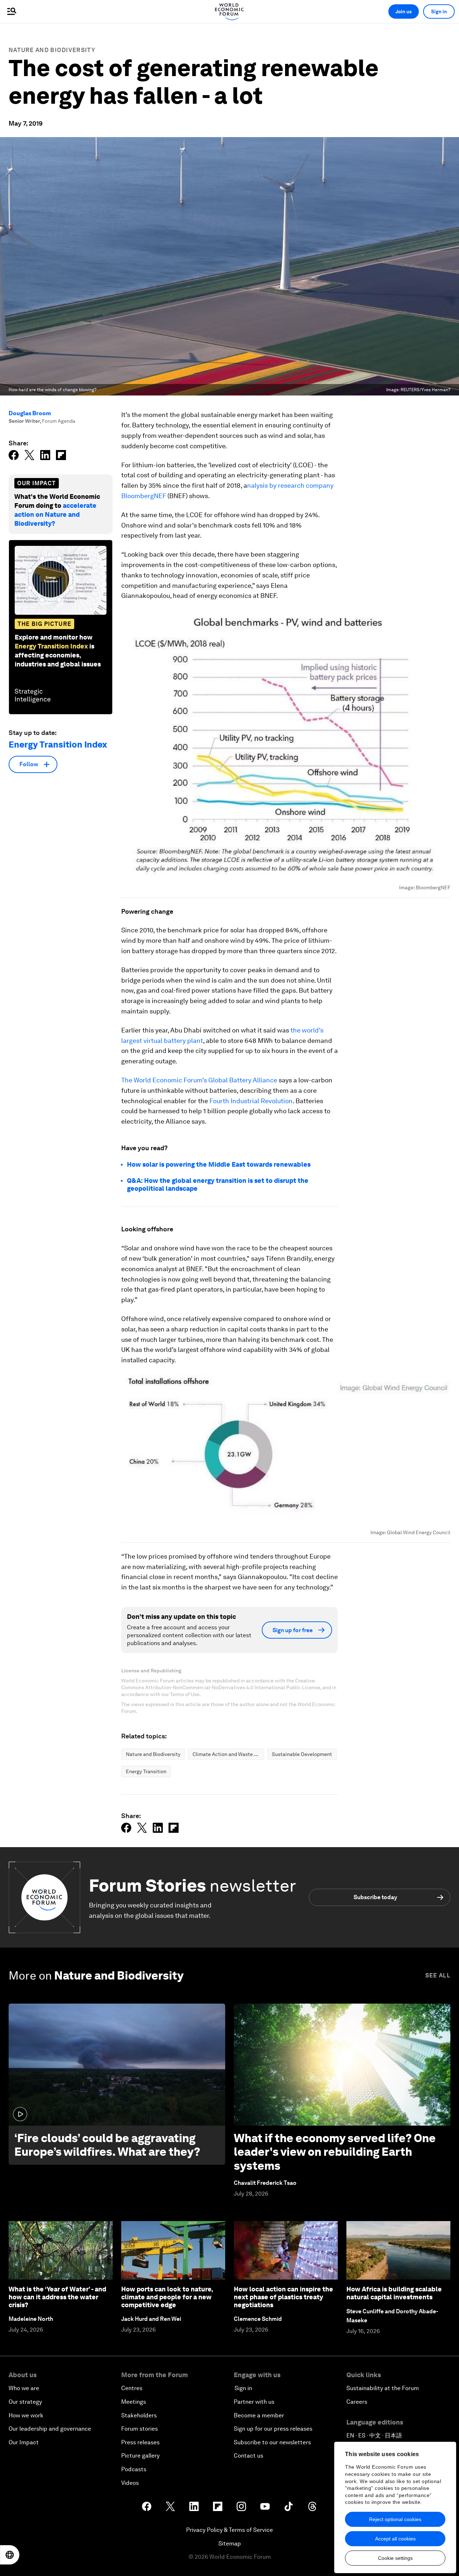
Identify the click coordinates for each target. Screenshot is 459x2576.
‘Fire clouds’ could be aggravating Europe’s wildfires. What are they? (107, 2145)
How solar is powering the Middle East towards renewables (219, 1164)
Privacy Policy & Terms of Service (229, 2530)
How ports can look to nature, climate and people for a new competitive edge (167, 2297)
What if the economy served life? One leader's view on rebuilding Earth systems (335, 2152)
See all (438, 1975)
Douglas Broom (30, 413)
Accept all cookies (395, 2539)
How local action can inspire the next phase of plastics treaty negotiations (283, 2297)
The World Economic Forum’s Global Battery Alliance (199, 1080)
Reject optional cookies (395, 2519)
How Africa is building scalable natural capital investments (394, 2293)
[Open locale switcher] (10, 2555)
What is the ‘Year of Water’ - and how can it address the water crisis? (57, 2297)
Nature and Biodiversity (52, 50)
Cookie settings (395, 2558)
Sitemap (230, 2544)
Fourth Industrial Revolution (251, 1101)
